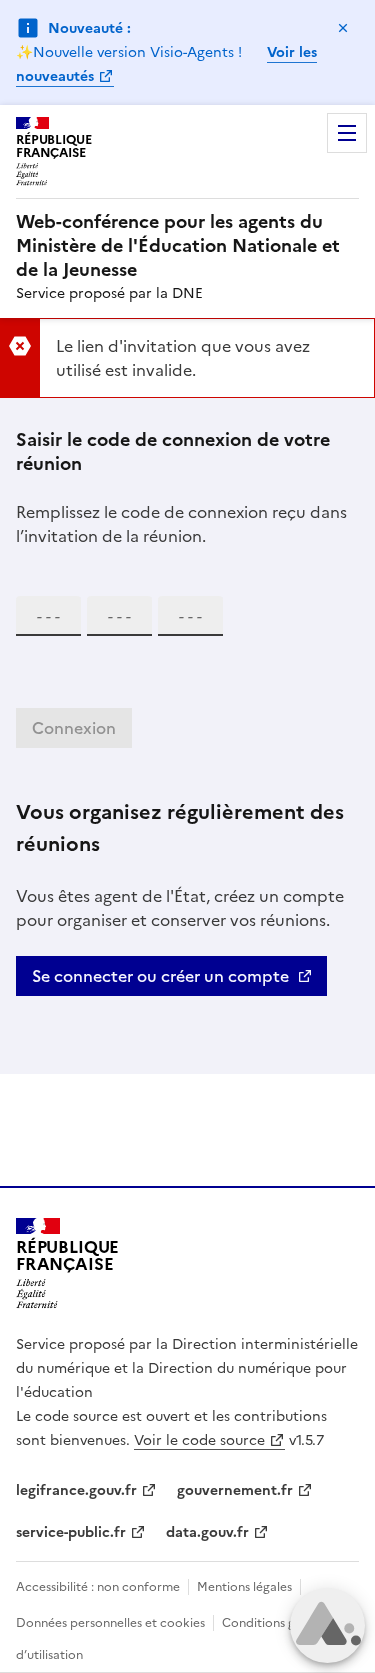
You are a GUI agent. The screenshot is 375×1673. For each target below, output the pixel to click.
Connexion (74, 728)
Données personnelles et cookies (110, 1623)
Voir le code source (199, 1440)
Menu (347, 133)
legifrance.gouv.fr (76, 1490)
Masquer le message (343, 28)
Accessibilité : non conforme (98, 1587)
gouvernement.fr (235, 1490)
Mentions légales (244, 1587)
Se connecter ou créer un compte (160, 976)
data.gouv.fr (207, 1532)
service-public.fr (71, 1532)
